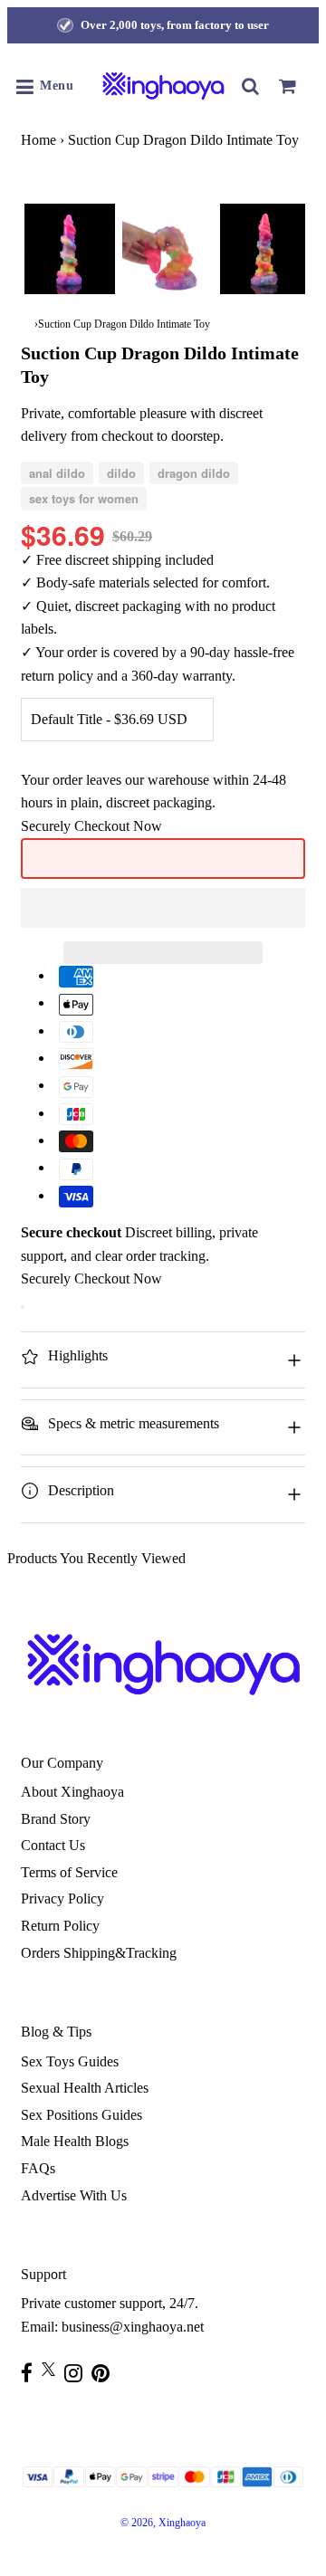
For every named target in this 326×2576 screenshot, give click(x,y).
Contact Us (53, 1845)
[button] (163, 908)
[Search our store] (251, 86)
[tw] (53, 2369)
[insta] (78, 2373)
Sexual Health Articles (85, 2088)
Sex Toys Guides (70, 2061)
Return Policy (60, 1926)
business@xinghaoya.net (133, 2327)
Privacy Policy (62, 1899)
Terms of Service (69, 1872)
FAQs (38, 2168)
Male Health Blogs (75, 2141)
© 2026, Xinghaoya (163, 2523)
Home (38, 140)
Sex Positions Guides (81, 2115)
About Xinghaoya (72, 1792)
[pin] (105, 2373)
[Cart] (287, 86)
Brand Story (56, 1819)
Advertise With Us (74, 2195)
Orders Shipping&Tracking (99, 1953)
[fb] (31, 2373)
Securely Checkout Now (91, 826)
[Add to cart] (23, 1307)
